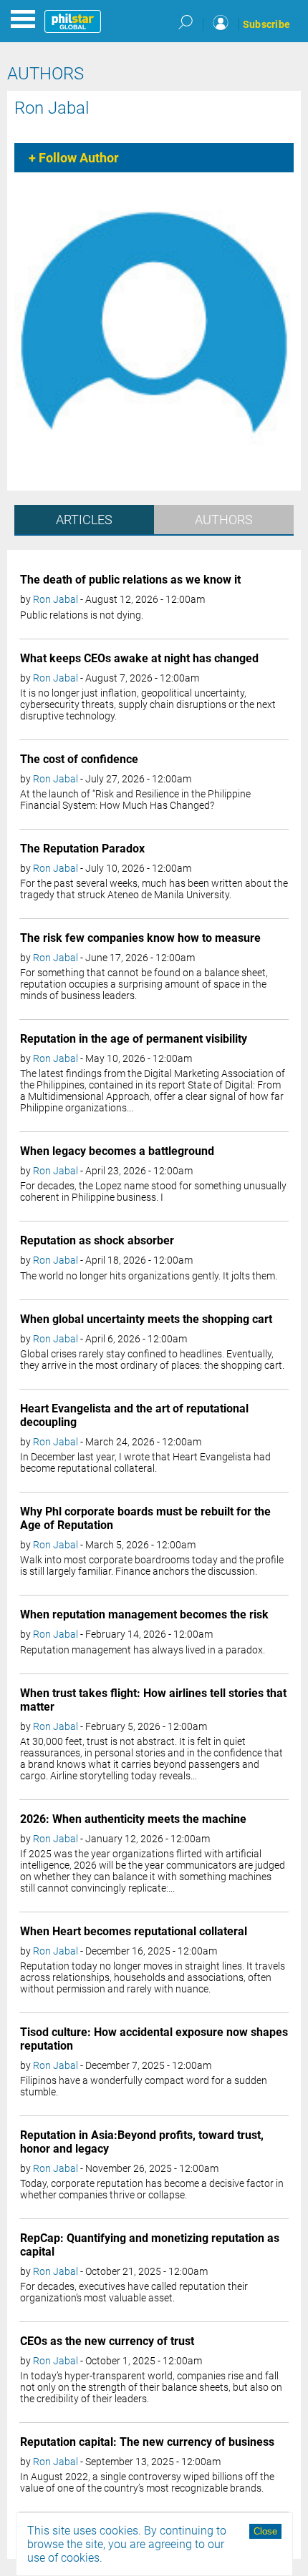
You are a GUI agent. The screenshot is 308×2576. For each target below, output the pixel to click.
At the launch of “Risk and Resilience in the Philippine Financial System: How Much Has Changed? (135, 800)
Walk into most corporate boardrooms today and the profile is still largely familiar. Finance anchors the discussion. (152, 1565)
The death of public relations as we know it (130, 580)
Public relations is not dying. (82, 615)
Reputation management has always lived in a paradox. (143, 1650)
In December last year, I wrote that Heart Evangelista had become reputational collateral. (145, 1462)
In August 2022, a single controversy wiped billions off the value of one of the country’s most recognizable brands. (147, 2482)
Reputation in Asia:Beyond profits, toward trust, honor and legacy (142, 2142)
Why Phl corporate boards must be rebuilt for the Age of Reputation (145, 1518)
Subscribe (266, 24)
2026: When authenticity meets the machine (133, 1819)
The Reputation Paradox (82, 849)
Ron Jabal (52, 108)
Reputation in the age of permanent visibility (134, 1039)
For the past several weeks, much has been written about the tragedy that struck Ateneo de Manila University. (154, 889)
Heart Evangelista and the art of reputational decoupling (134, 1415)
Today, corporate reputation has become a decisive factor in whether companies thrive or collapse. (152, 2189)
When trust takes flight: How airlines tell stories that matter (153, 1700)
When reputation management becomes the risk (144, 1614)
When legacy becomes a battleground (117, 1151)
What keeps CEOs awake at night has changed (139, 658)
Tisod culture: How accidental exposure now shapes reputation (154, 2039)
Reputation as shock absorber (97, 1240)
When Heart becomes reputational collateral (134, 1931)
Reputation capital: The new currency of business (147, 2442)
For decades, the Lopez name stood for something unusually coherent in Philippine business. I (153, 1191)
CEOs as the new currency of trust (107, 2341)
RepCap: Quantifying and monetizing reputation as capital (150, 2245)
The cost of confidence (79, 759)
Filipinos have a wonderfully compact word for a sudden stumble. (144, 2086)
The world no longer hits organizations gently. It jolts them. (149, 1276)
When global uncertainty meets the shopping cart (146, 1319)
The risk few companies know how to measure (140, 938)
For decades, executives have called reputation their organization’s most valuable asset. (134, 2292)
